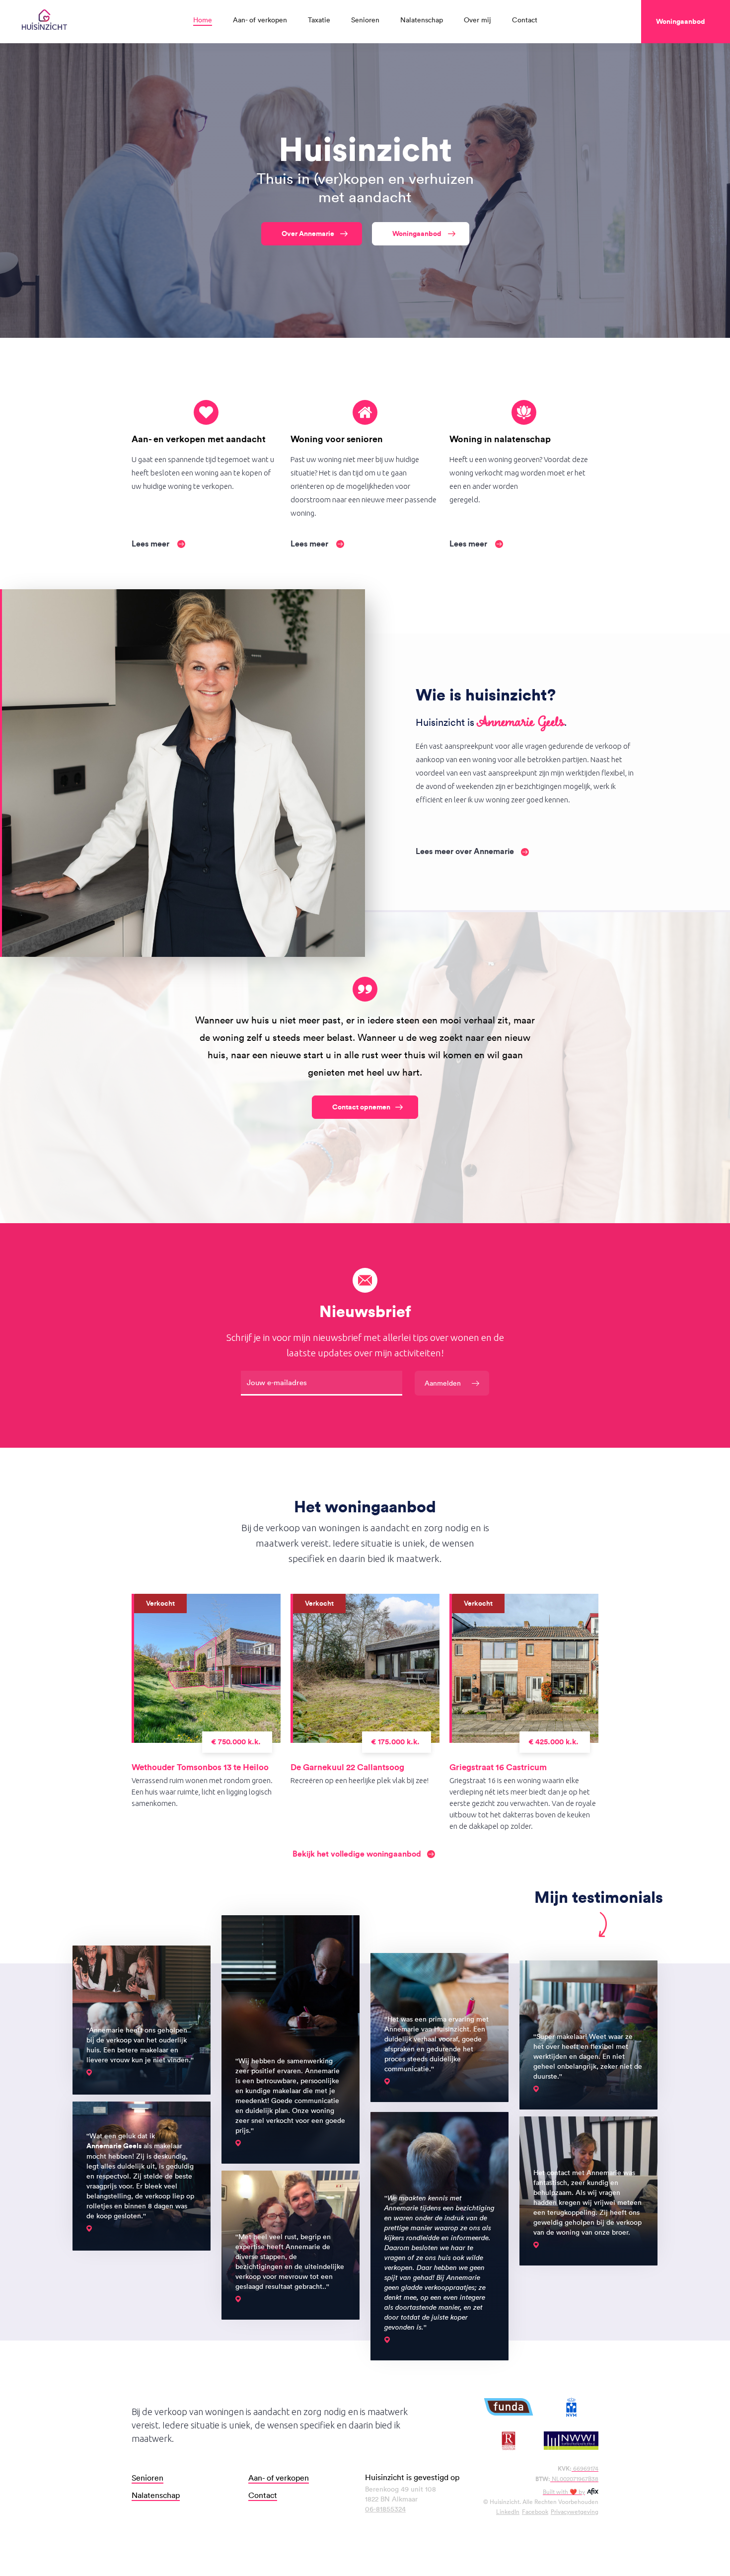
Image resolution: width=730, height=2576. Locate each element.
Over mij (477, 20)
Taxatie (319, 20)
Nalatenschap (422, 20)
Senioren (365, 20)
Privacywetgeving (575, 2511)
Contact (525, 20)
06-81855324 (385, 2509)
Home (203, 20)
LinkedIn (508, 2511)
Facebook (535, 2511)
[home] (44, 22)
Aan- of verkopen (260, 20)
